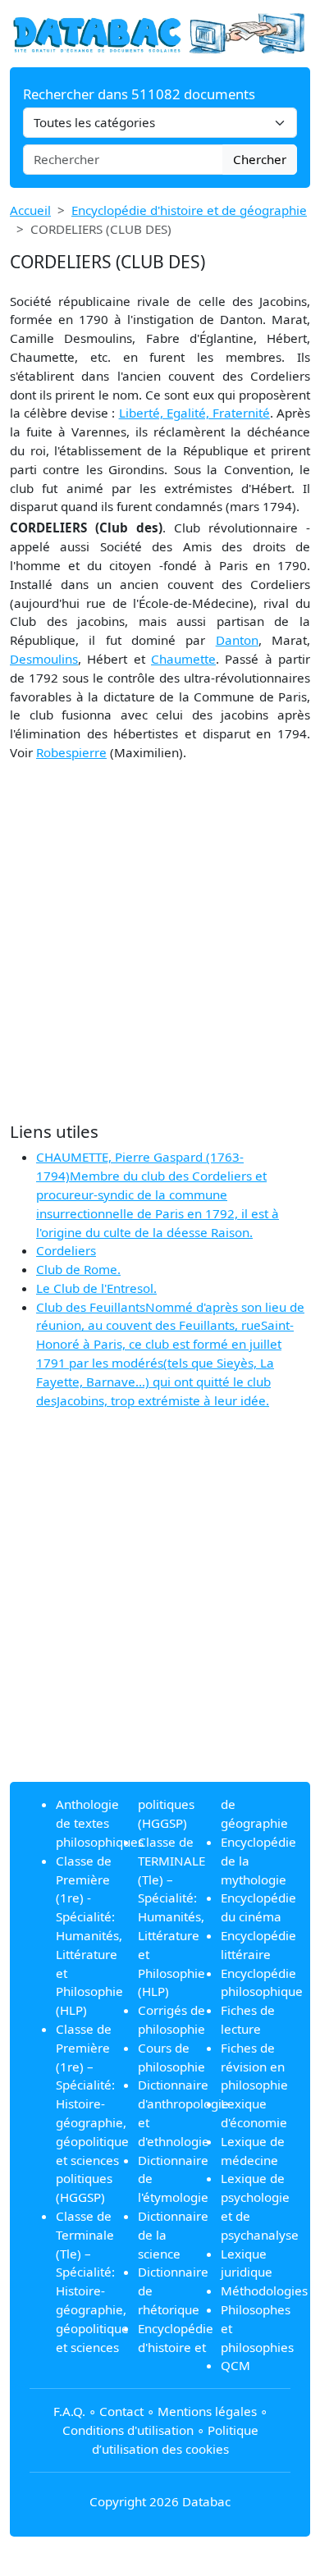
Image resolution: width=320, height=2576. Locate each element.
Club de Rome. (78, 1269)
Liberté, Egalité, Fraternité (194, 413)
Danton (237, 640)
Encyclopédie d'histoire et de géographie (189, 210)
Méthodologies (264, 2291)
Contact (121, 2411)
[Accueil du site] (160, 32)
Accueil (30, 210)
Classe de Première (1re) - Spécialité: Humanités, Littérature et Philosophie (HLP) (89, 1935)
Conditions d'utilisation (128, 2430)
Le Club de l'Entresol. (96, 1288)
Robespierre (71, 752)
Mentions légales (207, 2411)
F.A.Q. (69, 2411)
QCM (235, 2365)
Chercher (260, 159)
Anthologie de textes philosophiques (100, 1823)
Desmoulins (44, 659)
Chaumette (183, 659)
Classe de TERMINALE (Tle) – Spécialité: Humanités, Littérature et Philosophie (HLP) (171, 1916)
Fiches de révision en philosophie (254, 2067)
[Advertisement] (160, 942)
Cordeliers (66, 1250)
